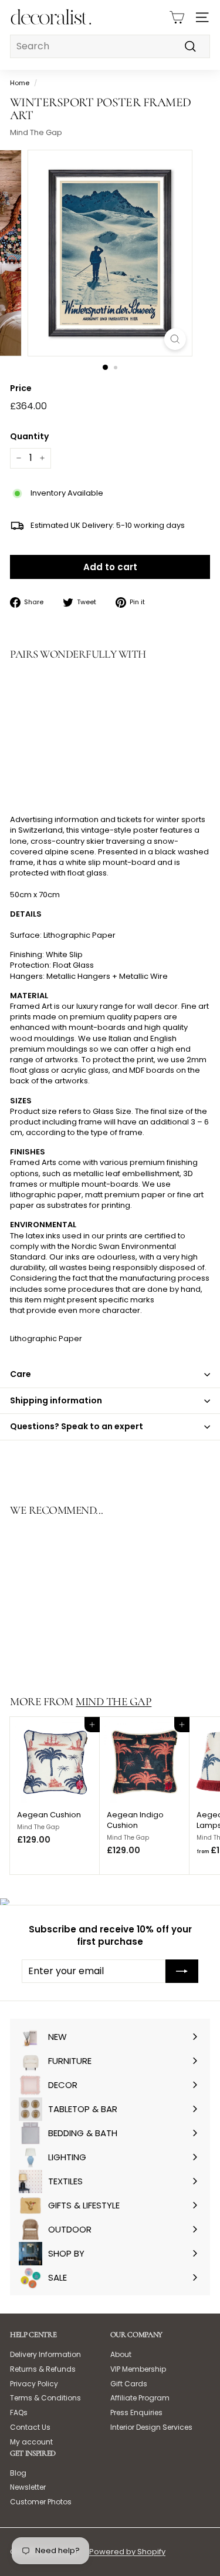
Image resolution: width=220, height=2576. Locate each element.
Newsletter (28, 2487)
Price (21, 388)
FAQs (19, 2412)
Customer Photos (41, 2502)
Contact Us (30, 2427)
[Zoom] (175, 339)
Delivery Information (45, 2354)
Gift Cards (129, 2384)
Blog (18, 2473)
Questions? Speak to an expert (77, 1426)
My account (31, 2442)
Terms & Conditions (45, 2398)
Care (21, 1374)
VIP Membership (138, 2369)
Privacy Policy (34, 2384)
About (121, 2354)
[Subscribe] (182, 1971)
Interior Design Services (151, 2427)
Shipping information (56, 1400)
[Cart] (177, 17)
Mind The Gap (36, 132)
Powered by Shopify (127, 2552)
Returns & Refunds (43, 2369)
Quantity (29, 437)
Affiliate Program (140, 2398)
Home (20, 83)
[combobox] (110, 46)
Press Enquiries (136, 2412)
